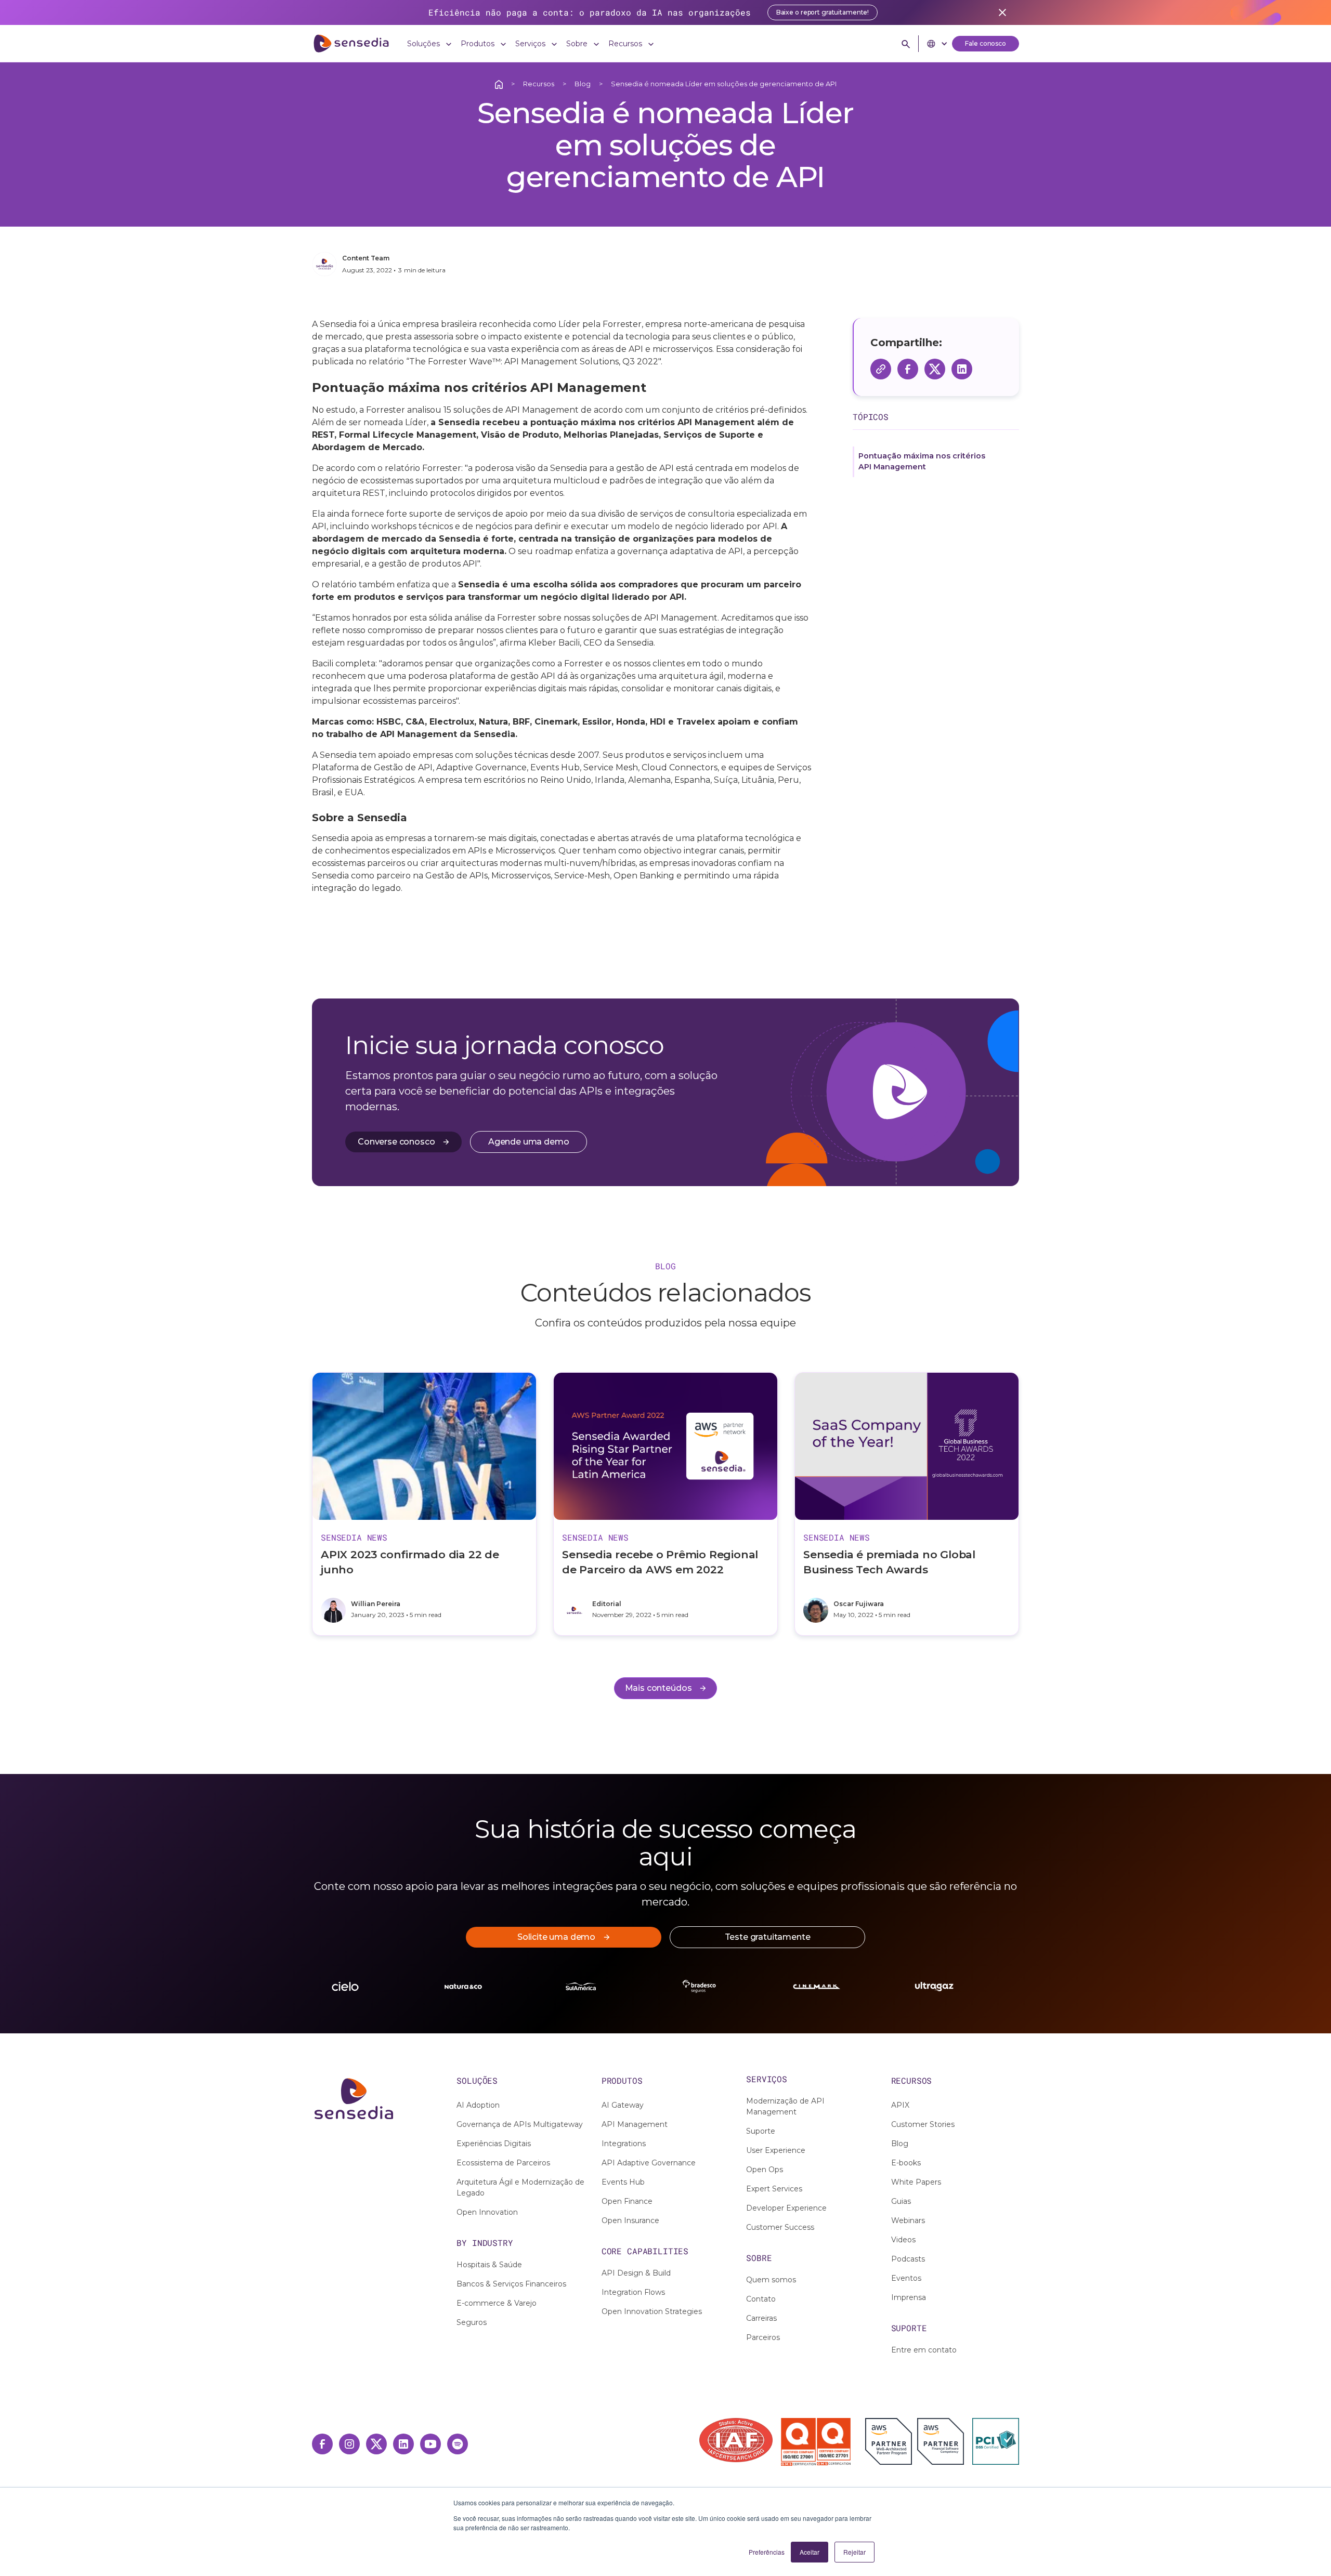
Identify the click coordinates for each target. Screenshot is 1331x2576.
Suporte (761, 2131)
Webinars (908, 2220)
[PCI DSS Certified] (996, 2441)
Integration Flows (633, 2292)
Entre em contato (924, 2350)
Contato (761, 2299)
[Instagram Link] (349, 2444)
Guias (901, 2201)
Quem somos (771, 2280)
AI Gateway (623, 2105)
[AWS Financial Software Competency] (941, 2441)
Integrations (624, 2144)
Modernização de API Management (785, 2106)
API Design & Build (636, 2273)
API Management (635, 2124)
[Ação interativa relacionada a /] (499, 84)
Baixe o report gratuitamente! (823, 12)
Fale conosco (986, 43)
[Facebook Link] (322, 2444)
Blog (583, 84)
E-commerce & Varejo (497, 2303)
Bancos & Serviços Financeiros (511, 2284)
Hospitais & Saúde (489, 2265)
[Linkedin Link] (403, 2444)
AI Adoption (478, 2105)
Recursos (539, 84)
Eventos (906, 2278)
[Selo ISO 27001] (798, 2442)
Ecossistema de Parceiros (503, 2163)
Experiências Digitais (494, 2144)
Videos (903, 2240)
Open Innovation (487, 2212)
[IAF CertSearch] (736, 2439)
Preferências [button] (767, 2552)
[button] (430, 44)
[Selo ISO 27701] (834, 2442)
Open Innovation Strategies (652, 2311)
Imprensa (909, 2297)
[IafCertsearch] (735, 2440)
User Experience (776, 2150)
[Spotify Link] (458, 2444)
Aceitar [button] (810, 2552)
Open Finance (627, 2201)
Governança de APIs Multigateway (520, 2124)
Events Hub (623, 2182)
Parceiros (763, 2337)
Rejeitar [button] (854, 2552)
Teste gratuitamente (768, 1937)
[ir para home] (351, 44)
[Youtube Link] (430, 2444)
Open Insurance (630, 2220)
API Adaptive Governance (649, 2163)
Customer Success (780, 2227)
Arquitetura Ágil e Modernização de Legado (520, 2187)
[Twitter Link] (376, 2444)
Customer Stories (923, 2124)
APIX (900, 2105)
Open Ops (765, 2170)
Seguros (472, 2322)
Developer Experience (786, 2208)
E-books (906, 2163)
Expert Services (774, 2189)
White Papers (916, 2182)
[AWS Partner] (891, 2441)
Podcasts (908, 2259)
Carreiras (761, 2318)
